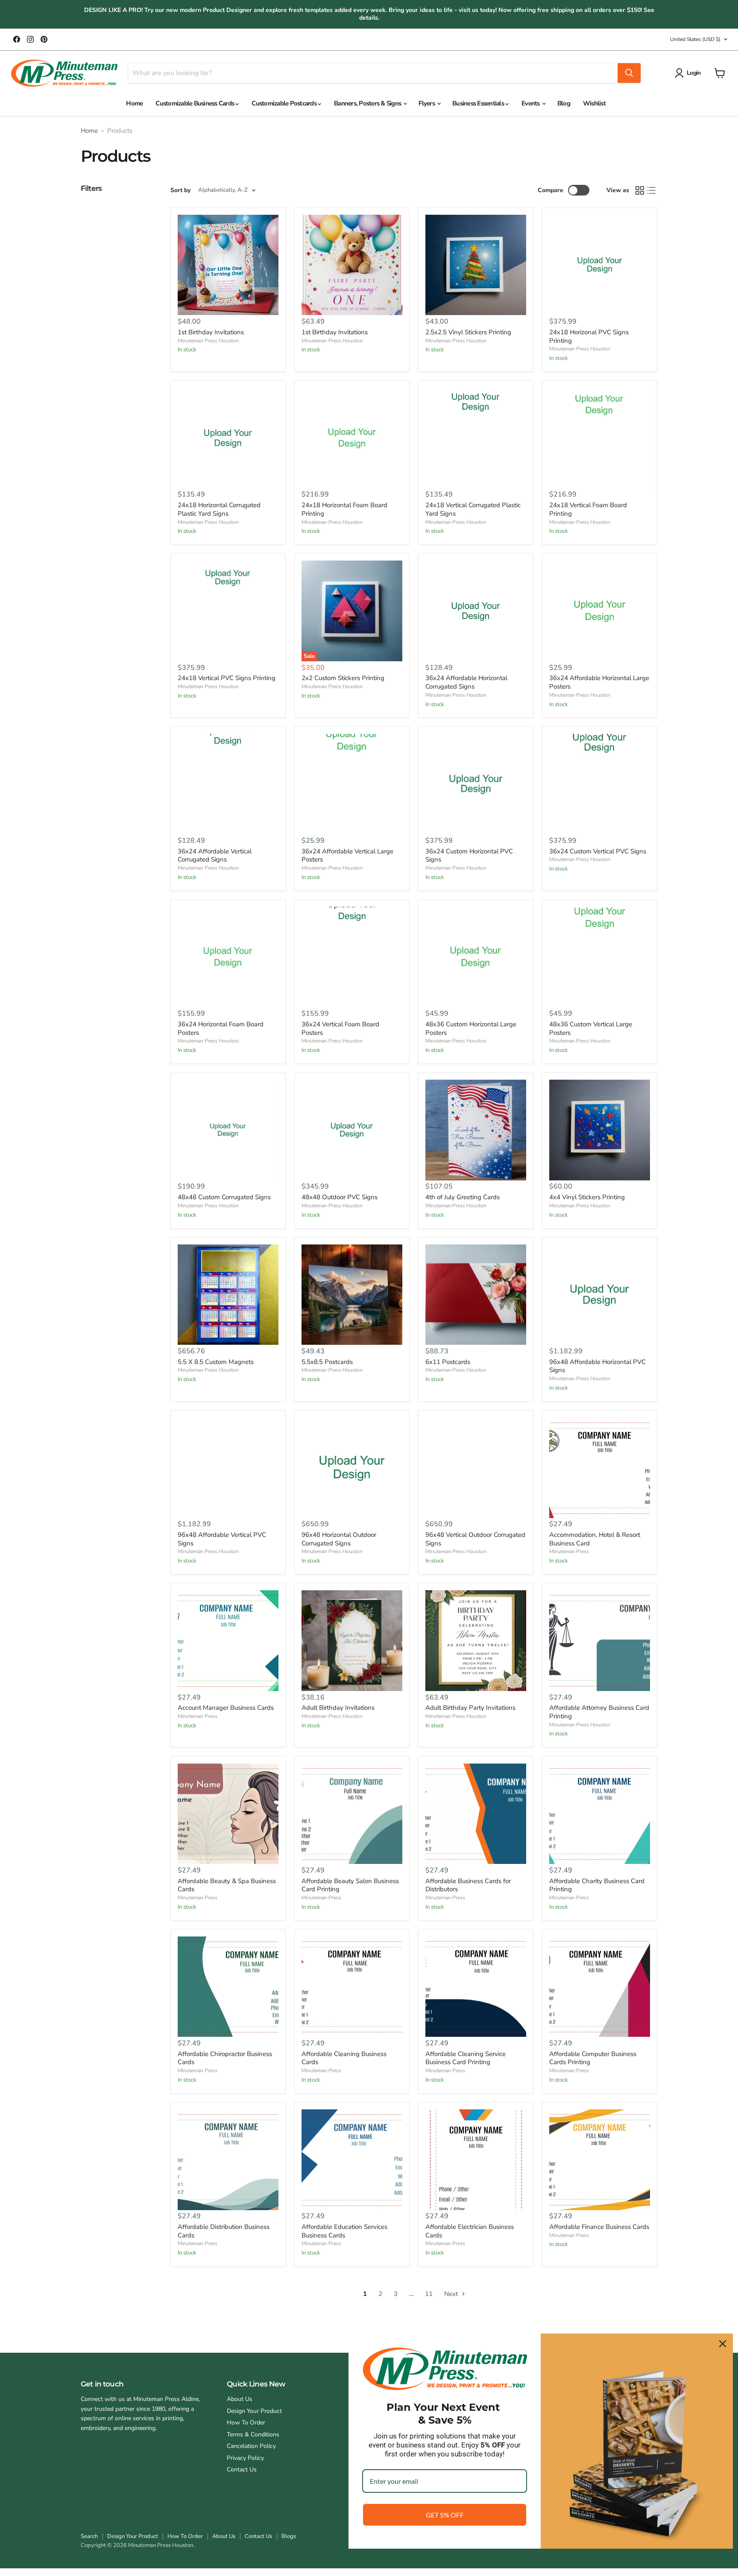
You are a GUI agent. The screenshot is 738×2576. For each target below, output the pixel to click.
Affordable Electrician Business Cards (470, 2231)
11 (429, 2294)
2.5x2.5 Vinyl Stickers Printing (468, 332)
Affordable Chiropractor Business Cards (225, 2058)
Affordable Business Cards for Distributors (468, 1885)
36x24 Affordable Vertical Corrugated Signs (215, 856)
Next (452, 2294)
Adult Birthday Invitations (338, 1708)
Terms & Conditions (253, 2434)
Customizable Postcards (285, 103)
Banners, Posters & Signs (368, 103)
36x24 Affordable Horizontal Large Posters (599, 682)
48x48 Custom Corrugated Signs (224, 1197)
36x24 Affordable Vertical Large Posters (347, 856)
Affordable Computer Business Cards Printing (593, 2058)
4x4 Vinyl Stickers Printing (587, 1197)
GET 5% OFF (445, 2515)
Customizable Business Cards (195, 103)
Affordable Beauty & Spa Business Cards (227, 1885)
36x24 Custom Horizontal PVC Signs (469, 856)
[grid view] (640, 190)
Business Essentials (479, 103)
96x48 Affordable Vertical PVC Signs (222, 1539)
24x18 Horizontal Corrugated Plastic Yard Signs (219, 509)
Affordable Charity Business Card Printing (597, 1885)
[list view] (652, 190)
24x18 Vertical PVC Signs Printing (227, 678)
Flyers (427, 103)
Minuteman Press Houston (208, 341)
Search (89, 2536)
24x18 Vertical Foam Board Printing (588, 509)
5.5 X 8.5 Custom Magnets (216, 1362)
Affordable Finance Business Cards (599, 2227)
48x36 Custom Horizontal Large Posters (471, 1028)
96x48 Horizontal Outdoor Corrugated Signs (339, 1539)
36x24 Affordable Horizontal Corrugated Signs (466, 682)
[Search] (629, 73)
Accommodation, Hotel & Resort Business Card (595, 1539)
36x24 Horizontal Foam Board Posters (221, 1028)
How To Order (246, 2423)
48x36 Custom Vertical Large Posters (591, 1028)
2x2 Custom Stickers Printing (343, 678)
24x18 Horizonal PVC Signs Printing (589, 336)
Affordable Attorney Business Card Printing (599, 1712)
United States (695, 39)
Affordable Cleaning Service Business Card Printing (466, 2058)
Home (134, 103)
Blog (564, 103)
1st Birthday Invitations (211, 332)
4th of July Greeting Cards (463, 1197)
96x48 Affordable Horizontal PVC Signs (597, 1366)
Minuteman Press (569, 1551)
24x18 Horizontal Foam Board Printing (344, 509)
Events (531, 103)
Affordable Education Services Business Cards (344, 2231)
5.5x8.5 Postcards (327, 1362)
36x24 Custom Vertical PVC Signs (598, 851)
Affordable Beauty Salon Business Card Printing (350, 1885)
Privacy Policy (245, 2458)
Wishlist (594, 103)
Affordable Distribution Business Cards (224, 2231)
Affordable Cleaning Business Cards (344, 2058)
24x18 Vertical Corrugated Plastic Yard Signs (473, 509)
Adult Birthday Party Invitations (470, 1708)
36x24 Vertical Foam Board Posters (340, 1028)
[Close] (723, 2344)
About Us (240, 2399)
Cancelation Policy (251, 2446)
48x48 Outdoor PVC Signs (340, 1197)
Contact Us (242, 2469)
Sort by (180, 190)
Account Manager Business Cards (226, 1708)
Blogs (289, 2536)
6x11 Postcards (448, 1362)
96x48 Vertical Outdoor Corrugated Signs (475, 1539)
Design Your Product (254, 2411)
